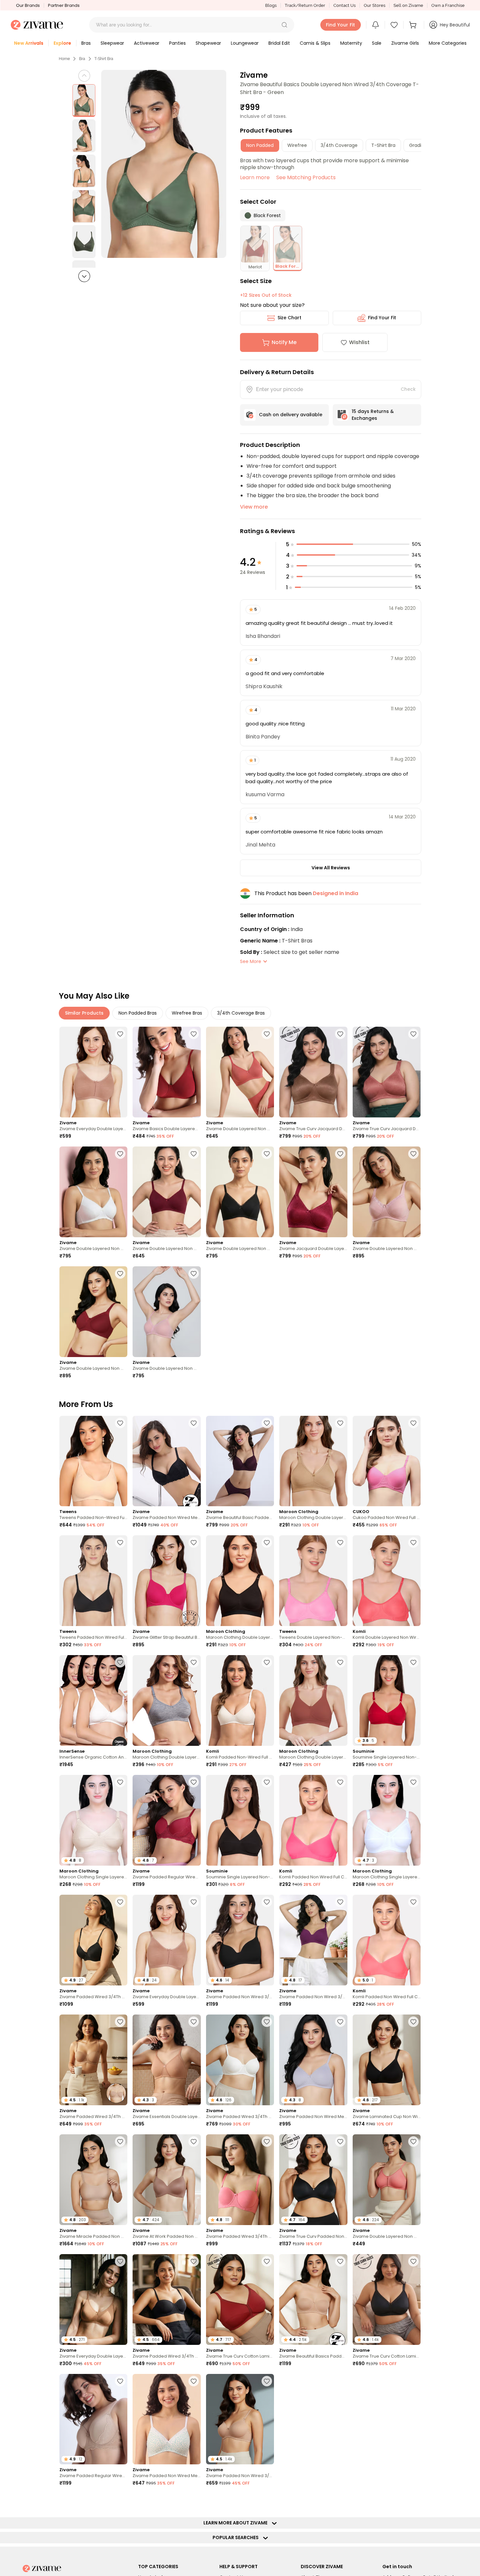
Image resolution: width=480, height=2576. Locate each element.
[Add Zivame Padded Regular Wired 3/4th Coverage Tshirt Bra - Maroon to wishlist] (194, 1782)
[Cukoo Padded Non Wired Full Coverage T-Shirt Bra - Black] (387, 1461)
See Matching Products (306, 177)
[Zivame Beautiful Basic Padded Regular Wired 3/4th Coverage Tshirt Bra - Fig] (240, 1461)
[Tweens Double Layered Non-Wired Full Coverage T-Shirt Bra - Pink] (313, 1581)
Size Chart (289, 318)
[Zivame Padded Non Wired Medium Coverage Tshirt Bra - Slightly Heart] (167, 2419)
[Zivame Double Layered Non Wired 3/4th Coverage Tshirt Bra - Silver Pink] (387, 1192)
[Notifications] (376, 25)
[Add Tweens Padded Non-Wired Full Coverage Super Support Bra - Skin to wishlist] (120, 1423)
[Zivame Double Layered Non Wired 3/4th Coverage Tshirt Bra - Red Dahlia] (93, 1312)
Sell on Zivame (408, 5)
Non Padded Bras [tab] (138, 1013)
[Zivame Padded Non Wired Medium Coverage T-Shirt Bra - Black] (167, 1461)
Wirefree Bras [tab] (187, 1013)
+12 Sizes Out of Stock (266, 295)
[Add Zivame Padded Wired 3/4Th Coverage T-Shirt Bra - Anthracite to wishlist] (120, 1902)
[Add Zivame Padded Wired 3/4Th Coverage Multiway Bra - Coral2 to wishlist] (267, 2141)
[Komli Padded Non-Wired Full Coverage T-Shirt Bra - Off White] (240, 1700)
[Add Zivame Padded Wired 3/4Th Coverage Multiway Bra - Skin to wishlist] (120, 2022)
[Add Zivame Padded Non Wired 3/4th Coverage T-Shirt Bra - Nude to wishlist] (267, 2381)
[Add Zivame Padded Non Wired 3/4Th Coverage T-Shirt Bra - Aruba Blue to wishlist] (340, 2501)
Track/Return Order (305, 5)
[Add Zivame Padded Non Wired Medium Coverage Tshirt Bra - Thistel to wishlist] (340, 2022)
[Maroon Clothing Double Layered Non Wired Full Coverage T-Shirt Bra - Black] (240, 1581)
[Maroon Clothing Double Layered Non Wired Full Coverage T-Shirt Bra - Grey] (167, 1700)
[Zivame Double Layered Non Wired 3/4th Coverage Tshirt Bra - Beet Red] (167, 1192)
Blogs (271, 5)
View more (254, 507)
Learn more (255, 177)
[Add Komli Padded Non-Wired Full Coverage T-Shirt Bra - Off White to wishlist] (267, 1662)
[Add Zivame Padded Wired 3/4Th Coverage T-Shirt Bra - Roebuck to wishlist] (413, 2381)
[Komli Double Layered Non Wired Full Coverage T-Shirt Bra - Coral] (387, 1581)
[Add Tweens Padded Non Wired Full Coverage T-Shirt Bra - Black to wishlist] (120, 1542)
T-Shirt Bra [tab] (383, 145)
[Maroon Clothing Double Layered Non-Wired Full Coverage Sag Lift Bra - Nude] (313, 1461)
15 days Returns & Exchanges (373, 415)
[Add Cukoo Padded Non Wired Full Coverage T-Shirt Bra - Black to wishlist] (413, 1423)
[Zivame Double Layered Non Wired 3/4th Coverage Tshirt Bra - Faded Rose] (240, 1072)
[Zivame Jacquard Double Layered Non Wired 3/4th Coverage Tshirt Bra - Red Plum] (313, 1192)
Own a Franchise (448, 5)
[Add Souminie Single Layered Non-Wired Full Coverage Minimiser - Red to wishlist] (413, 1662)
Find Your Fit (382, 318)
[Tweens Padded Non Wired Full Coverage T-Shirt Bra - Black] (93, 1581)
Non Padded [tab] (260, 145)
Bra (82, 59)
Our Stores (375, 5)
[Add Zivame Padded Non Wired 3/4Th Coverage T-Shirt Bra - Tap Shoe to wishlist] (267, 1902)
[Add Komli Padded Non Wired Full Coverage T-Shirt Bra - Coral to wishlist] (413, 1902)
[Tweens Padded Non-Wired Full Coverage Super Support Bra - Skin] (93, 1461)
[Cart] (414, 25)
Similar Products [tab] (84, 1013)
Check (408, 389)
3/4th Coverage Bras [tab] (241, 1013)
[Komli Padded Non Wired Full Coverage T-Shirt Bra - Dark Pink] (313, 1820)
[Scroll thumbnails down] (84, 276)
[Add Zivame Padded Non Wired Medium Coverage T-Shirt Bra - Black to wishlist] (194, 1423)
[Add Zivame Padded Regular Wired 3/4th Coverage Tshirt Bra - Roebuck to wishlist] (120, 2381)
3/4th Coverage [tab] (339, 145)
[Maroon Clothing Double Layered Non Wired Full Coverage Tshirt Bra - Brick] (313, 1700)
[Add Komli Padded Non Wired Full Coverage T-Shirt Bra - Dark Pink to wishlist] (340, 1782)
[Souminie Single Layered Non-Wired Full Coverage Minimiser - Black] (240, 1820)
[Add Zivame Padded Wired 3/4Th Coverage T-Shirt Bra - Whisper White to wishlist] (267, 2022)
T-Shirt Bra (104, 59)
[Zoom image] (164, 164)
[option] (84, 101)
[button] (284, 25)
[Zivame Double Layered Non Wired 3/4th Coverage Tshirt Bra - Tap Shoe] (240, 1192)
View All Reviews (331, 868)
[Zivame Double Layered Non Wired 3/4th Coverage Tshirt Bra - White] (93, 1192)
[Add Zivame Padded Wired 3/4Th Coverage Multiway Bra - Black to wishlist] (194, 2261)
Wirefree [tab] (297, 145)
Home (64, 59)
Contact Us (344, 5)
